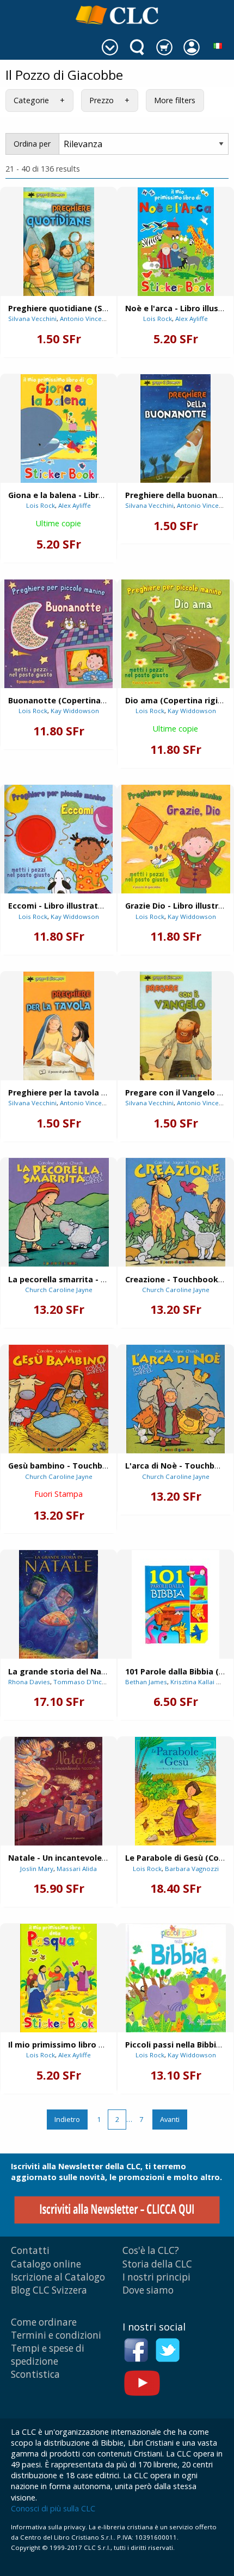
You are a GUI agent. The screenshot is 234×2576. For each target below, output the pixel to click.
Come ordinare (44, 2322)
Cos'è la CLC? (151, 2250)
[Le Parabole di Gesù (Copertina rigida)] (175, 1791)
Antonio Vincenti (85, 319)
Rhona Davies (29, 1682)
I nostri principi (156, 2277)
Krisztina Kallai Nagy (201, 1682)
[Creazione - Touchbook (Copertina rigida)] (175, 1212)
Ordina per (32, 144)
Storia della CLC (157, 2264)
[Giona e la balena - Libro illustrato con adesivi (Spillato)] (59, 429)
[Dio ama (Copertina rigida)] (175, 634)
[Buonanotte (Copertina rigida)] (59, 634)
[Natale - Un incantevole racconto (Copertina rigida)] (59, 1791)
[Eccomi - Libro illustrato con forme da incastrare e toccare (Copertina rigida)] (59, 839)
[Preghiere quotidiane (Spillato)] (59, 242)
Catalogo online (46, 2264)
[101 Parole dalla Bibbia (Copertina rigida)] (175, 1604)
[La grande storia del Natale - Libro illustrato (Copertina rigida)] (59, 1604)
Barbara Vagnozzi (192, 1869)
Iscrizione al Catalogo (58, 2277)
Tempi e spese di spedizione (48, 2355)
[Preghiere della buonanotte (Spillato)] (175, 429)
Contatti (30, 2250)
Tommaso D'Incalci (83, 1682)
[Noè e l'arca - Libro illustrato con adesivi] (176, 242)
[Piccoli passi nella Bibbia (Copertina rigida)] (176, 1978)
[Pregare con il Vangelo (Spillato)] (176, 1026)
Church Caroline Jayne (59, 1290)
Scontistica (35, 2374)
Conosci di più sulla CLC (53, 2508)
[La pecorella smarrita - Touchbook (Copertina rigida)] (59, 1212)
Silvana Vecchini (32, 319)
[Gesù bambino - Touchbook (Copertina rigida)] (59, 1399)
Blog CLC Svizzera (49, 2290)
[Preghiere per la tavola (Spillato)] (59, 1026)
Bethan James (146, 1682)
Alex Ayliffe (192, 319)
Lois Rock (158, 319)
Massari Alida (77, 1869)
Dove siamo (148, 2290)
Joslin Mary (37, 1869)
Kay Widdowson (75, 711)
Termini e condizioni (56, 2335)
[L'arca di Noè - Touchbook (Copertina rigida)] (175, 1399)
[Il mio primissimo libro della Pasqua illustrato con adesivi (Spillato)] (59, 1978)
